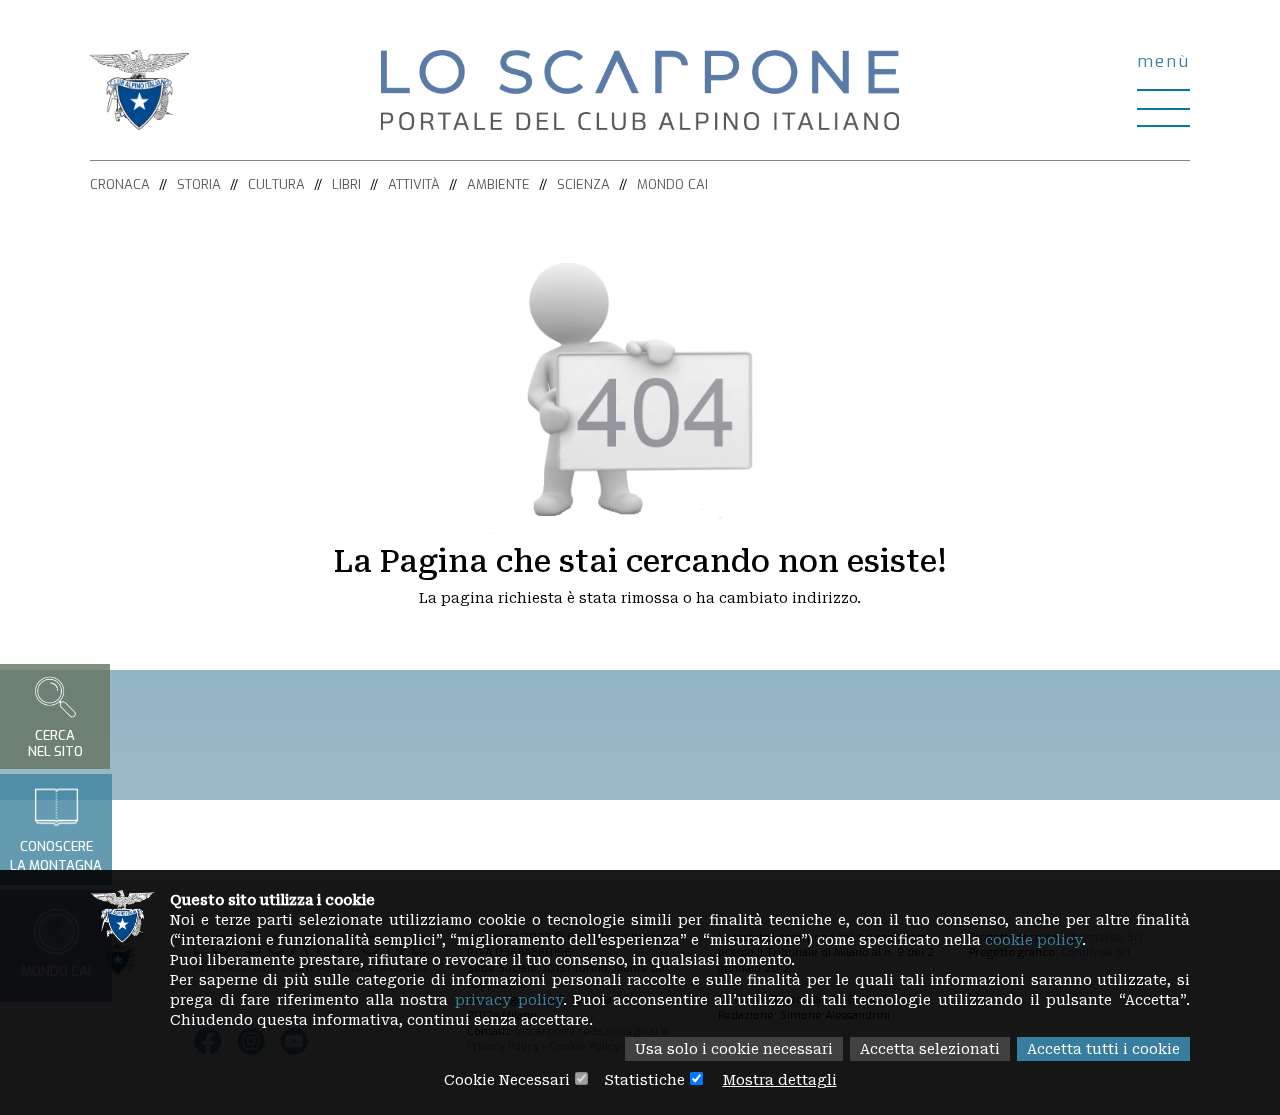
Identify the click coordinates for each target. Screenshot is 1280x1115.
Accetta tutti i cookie (1103, 1049)
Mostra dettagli (780, 1080)
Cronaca (120, 184)
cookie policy (1033, 940)
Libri (346, 184)
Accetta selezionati (930, 1049)
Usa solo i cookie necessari (734, 1049)
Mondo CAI (672, 184)
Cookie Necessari (507, 1080)
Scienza (583, 184)
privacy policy (509, 1000)
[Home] (639, 89)
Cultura (276, 184)
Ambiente (498, 184)
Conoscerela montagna (56, 856)
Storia (199, 184)
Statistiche (644, 1080)
